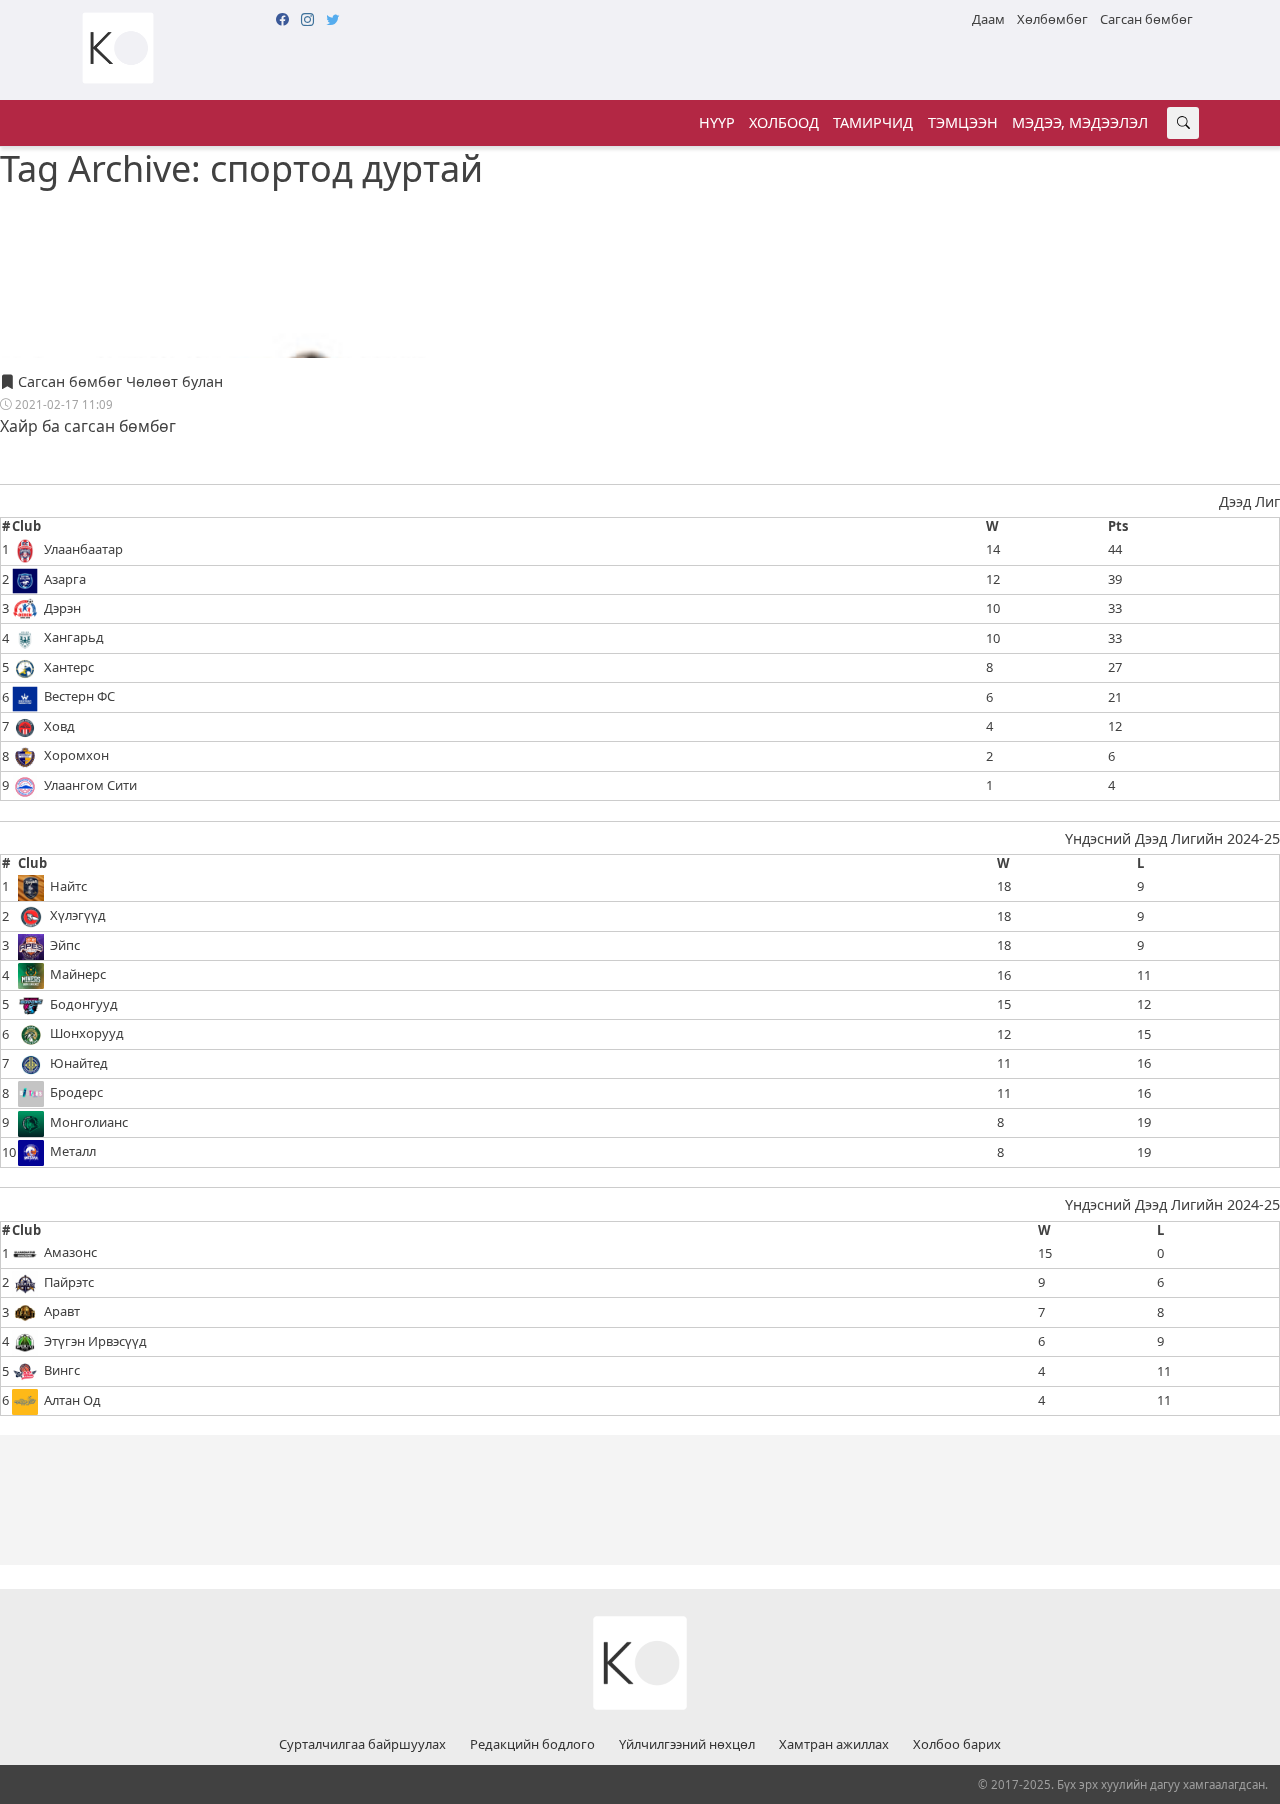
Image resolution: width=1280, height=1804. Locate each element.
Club (26, 527)
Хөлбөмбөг (1052, 19)
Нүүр (717, 122)
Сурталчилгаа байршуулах (362, 1745)
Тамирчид (873, 122)
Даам (988, 19)
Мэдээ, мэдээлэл (1080, 122)
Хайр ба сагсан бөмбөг (88, 426)
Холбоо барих (957, 1745)
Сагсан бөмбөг (1146, 19)
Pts (1118, 527)
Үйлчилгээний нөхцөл (687, 1745)
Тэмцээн (963, 122)
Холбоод (784, 122)
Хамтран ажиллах (834, 1745)
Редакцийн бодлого (532, 1745)
